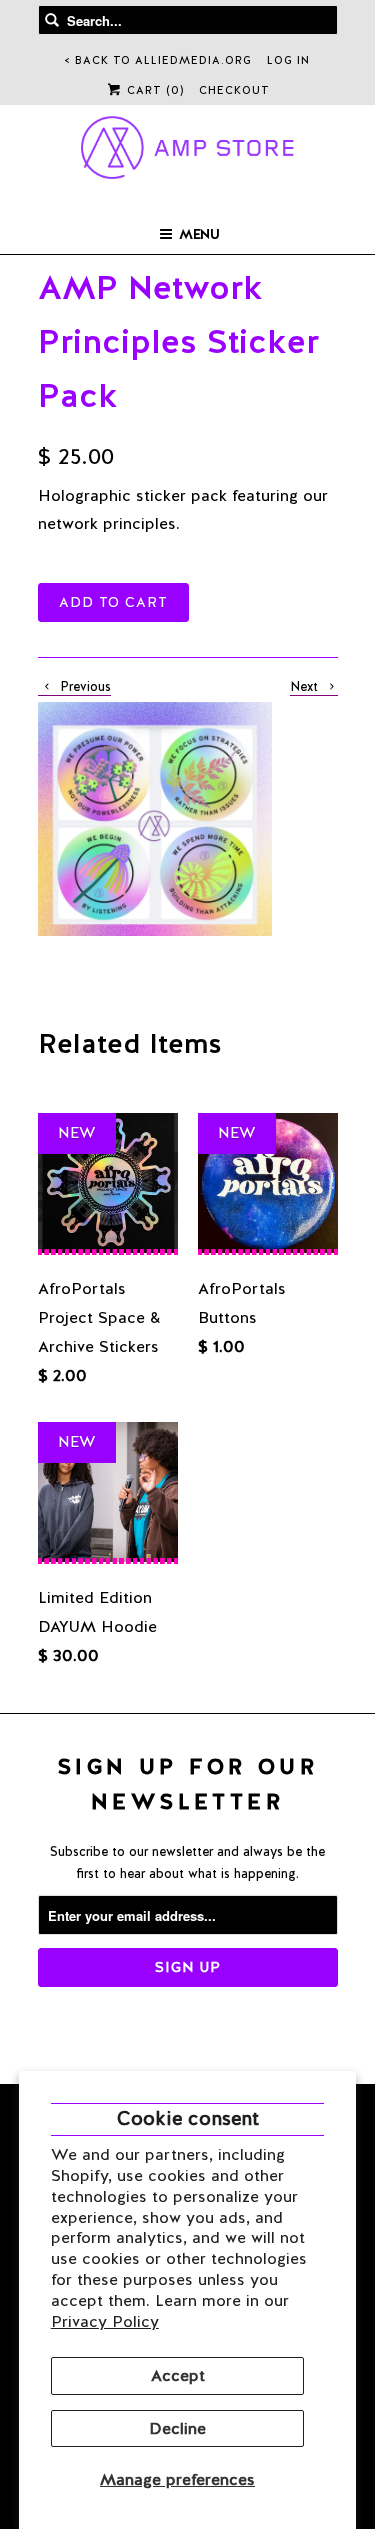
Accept (178, 2375)
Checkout (234, 90)
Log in (288, 60)
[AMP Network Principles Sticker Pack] (155, 819)
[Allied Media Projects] (187, 151)
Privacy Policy (105, 2321)
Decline (177, 2428)
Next (306, 686)
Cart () (153, 90)
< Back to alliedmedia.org (158, 60)
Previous (83, 686)
